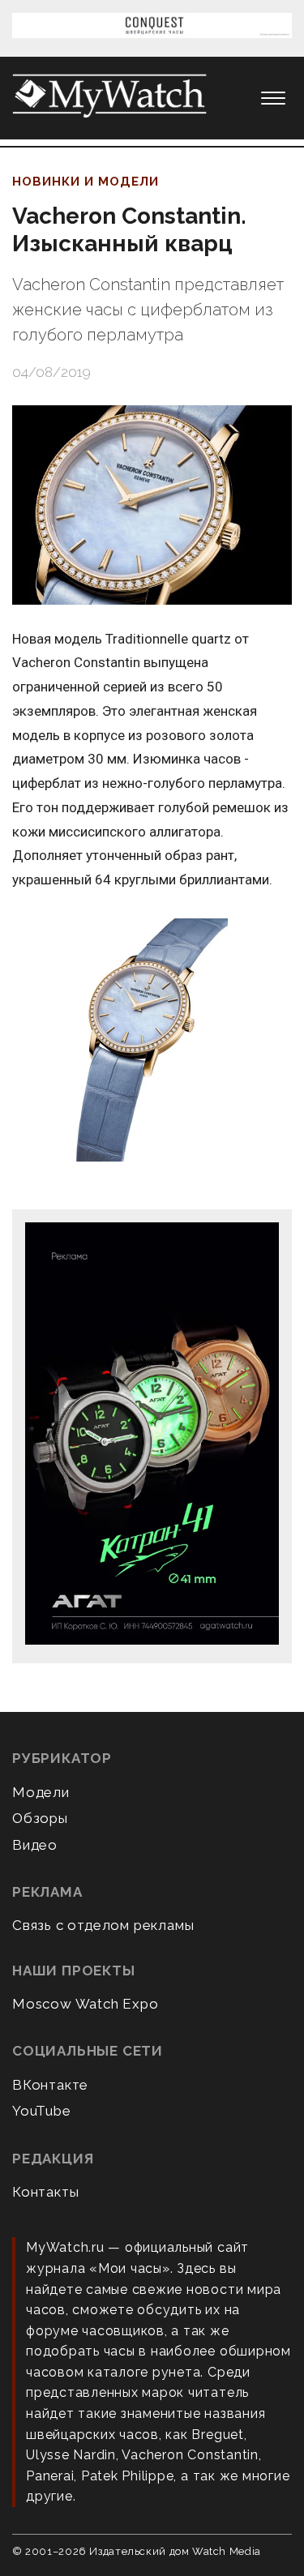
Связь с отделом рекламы (103, 1925)
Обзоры (40, 1818)
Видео (35, 1845)
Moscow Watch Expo (86, 2004)
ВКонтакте (50, 2085)
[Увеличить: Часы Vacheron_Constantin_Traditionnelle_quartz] (152, 1041)
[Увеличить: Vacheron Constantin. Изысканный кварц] (152, 505)
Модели (41, 1792)
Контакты (45, 2192)
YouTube (42, 2111)
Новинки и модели (86, 182)
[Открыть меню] (273, 98)
